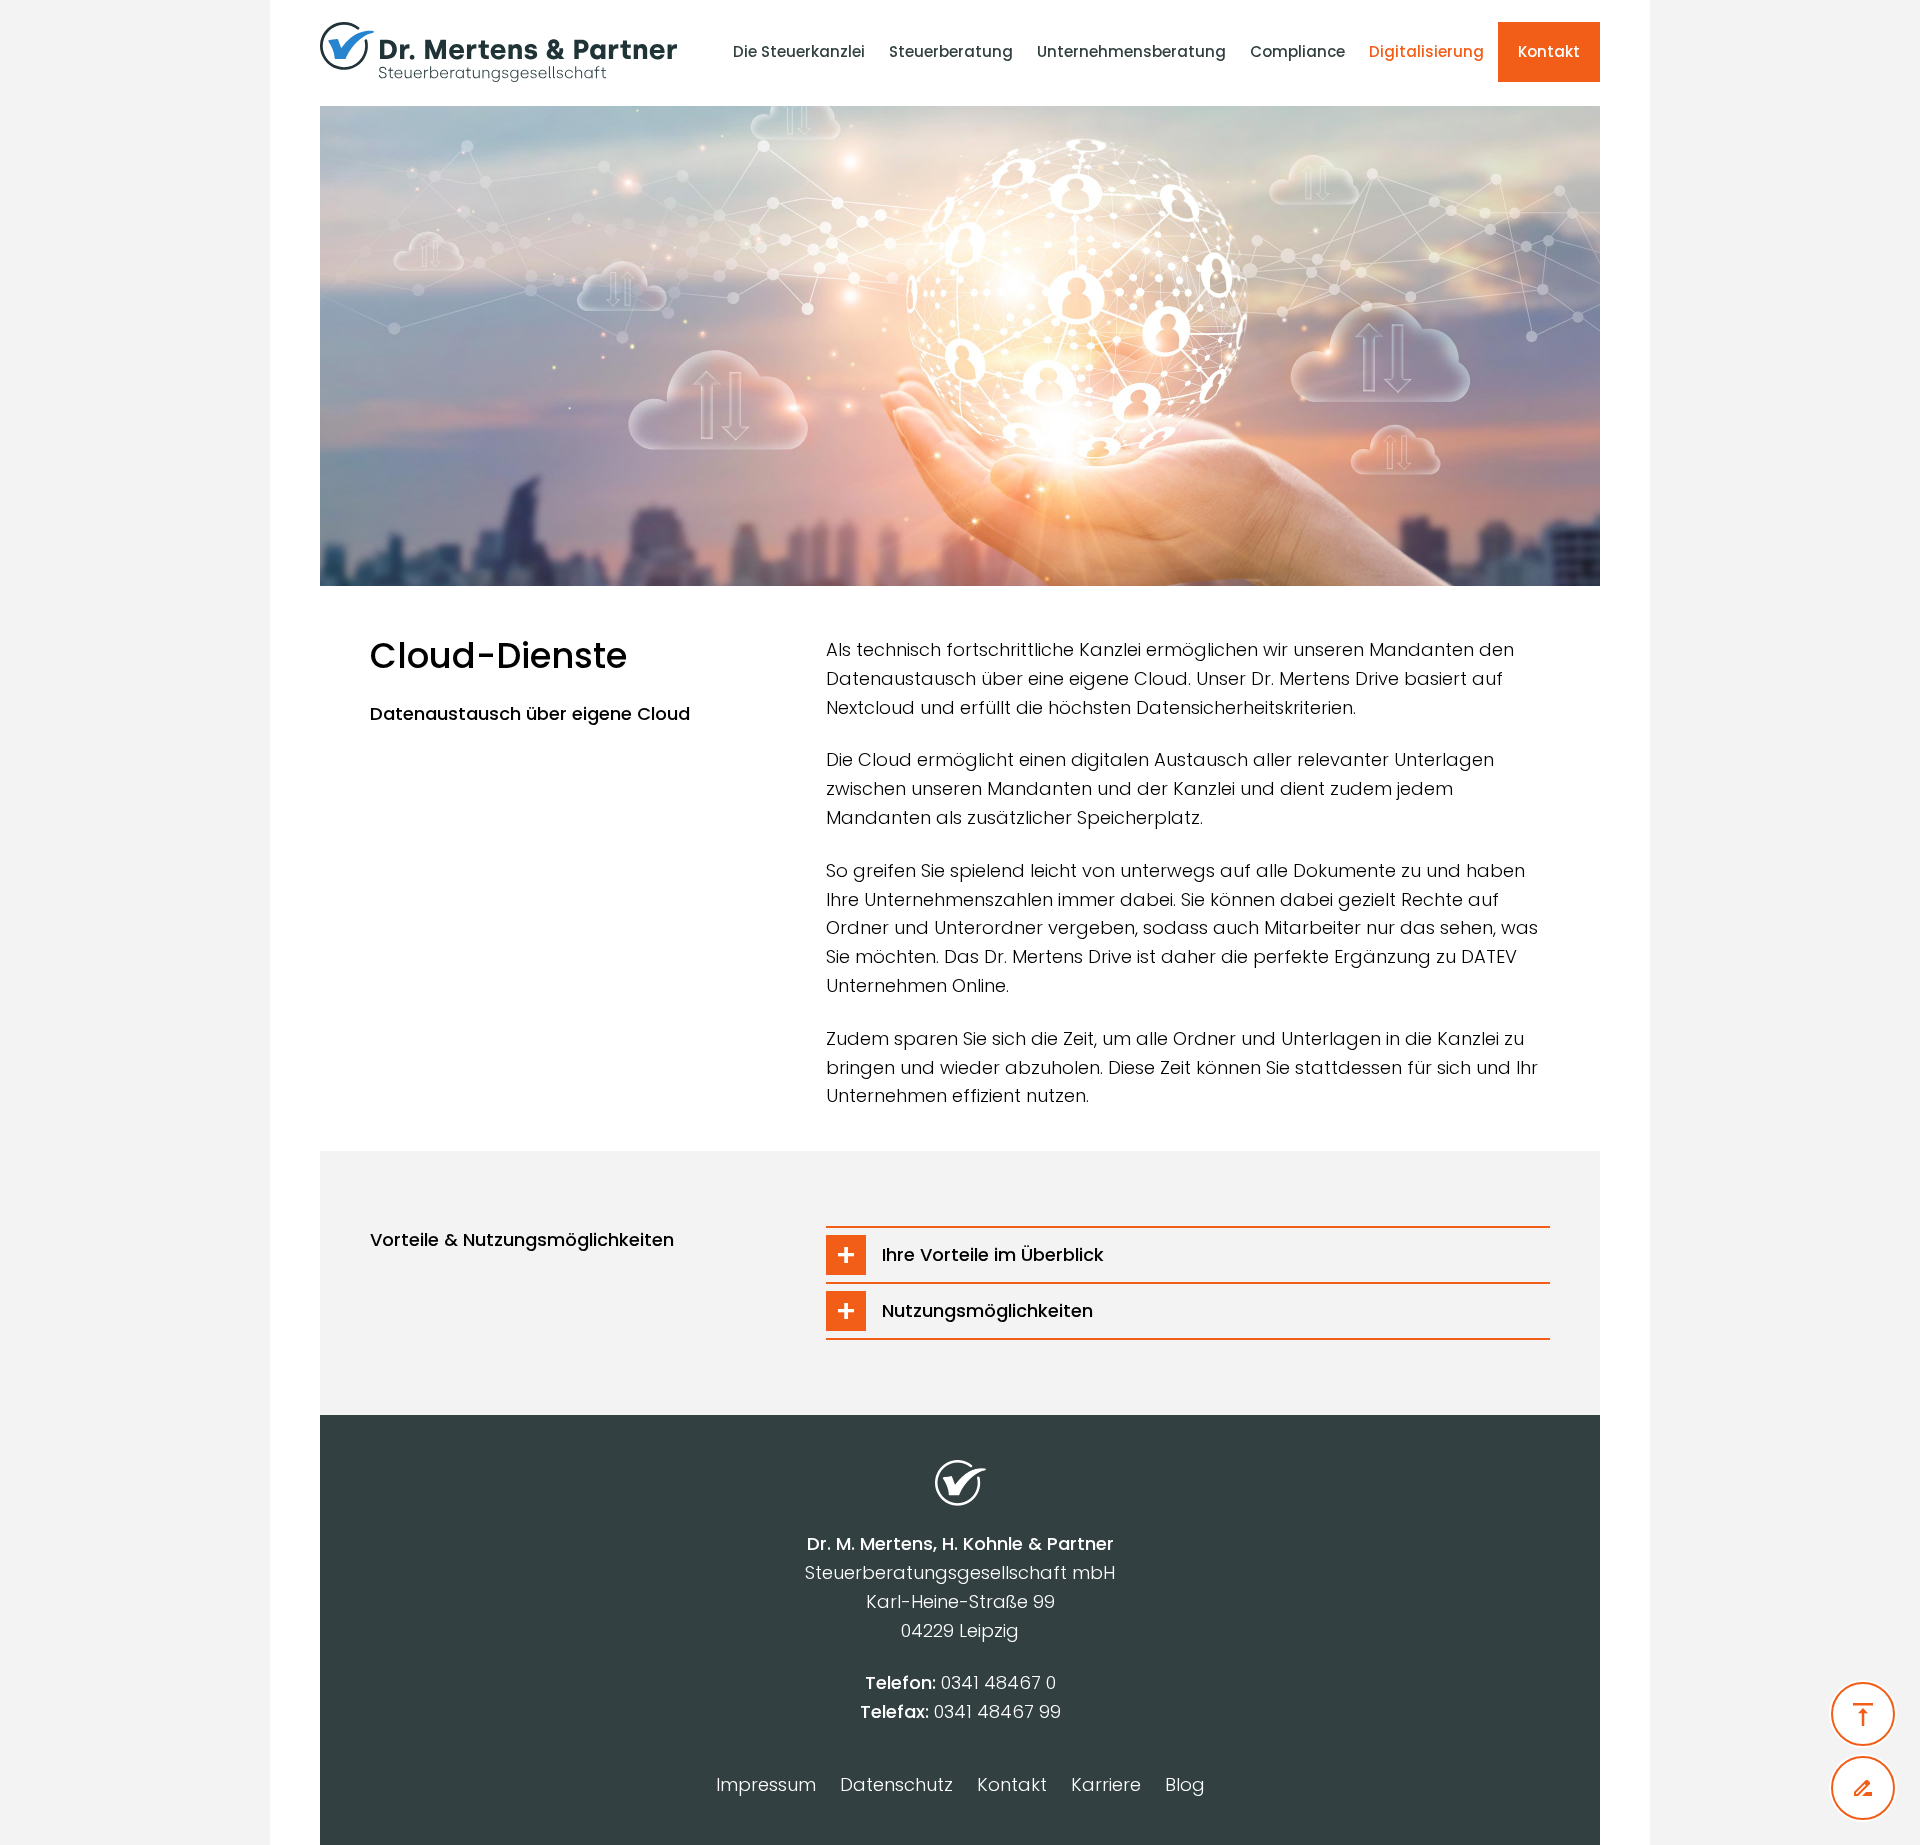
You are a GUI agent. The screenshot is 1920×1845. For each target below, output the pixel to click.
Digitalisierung (1426, 51)
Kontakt (1549, 51)
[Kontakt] (1863, 1788)
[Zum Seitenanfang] (1863, 1714)
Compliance (1297, 51)
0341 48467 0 (998, 1682)
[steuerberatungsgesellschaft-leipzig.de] (508, 52)
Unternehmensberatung (1131, 51)
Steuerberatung (951, 51)
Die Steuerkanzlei (799, 51)
